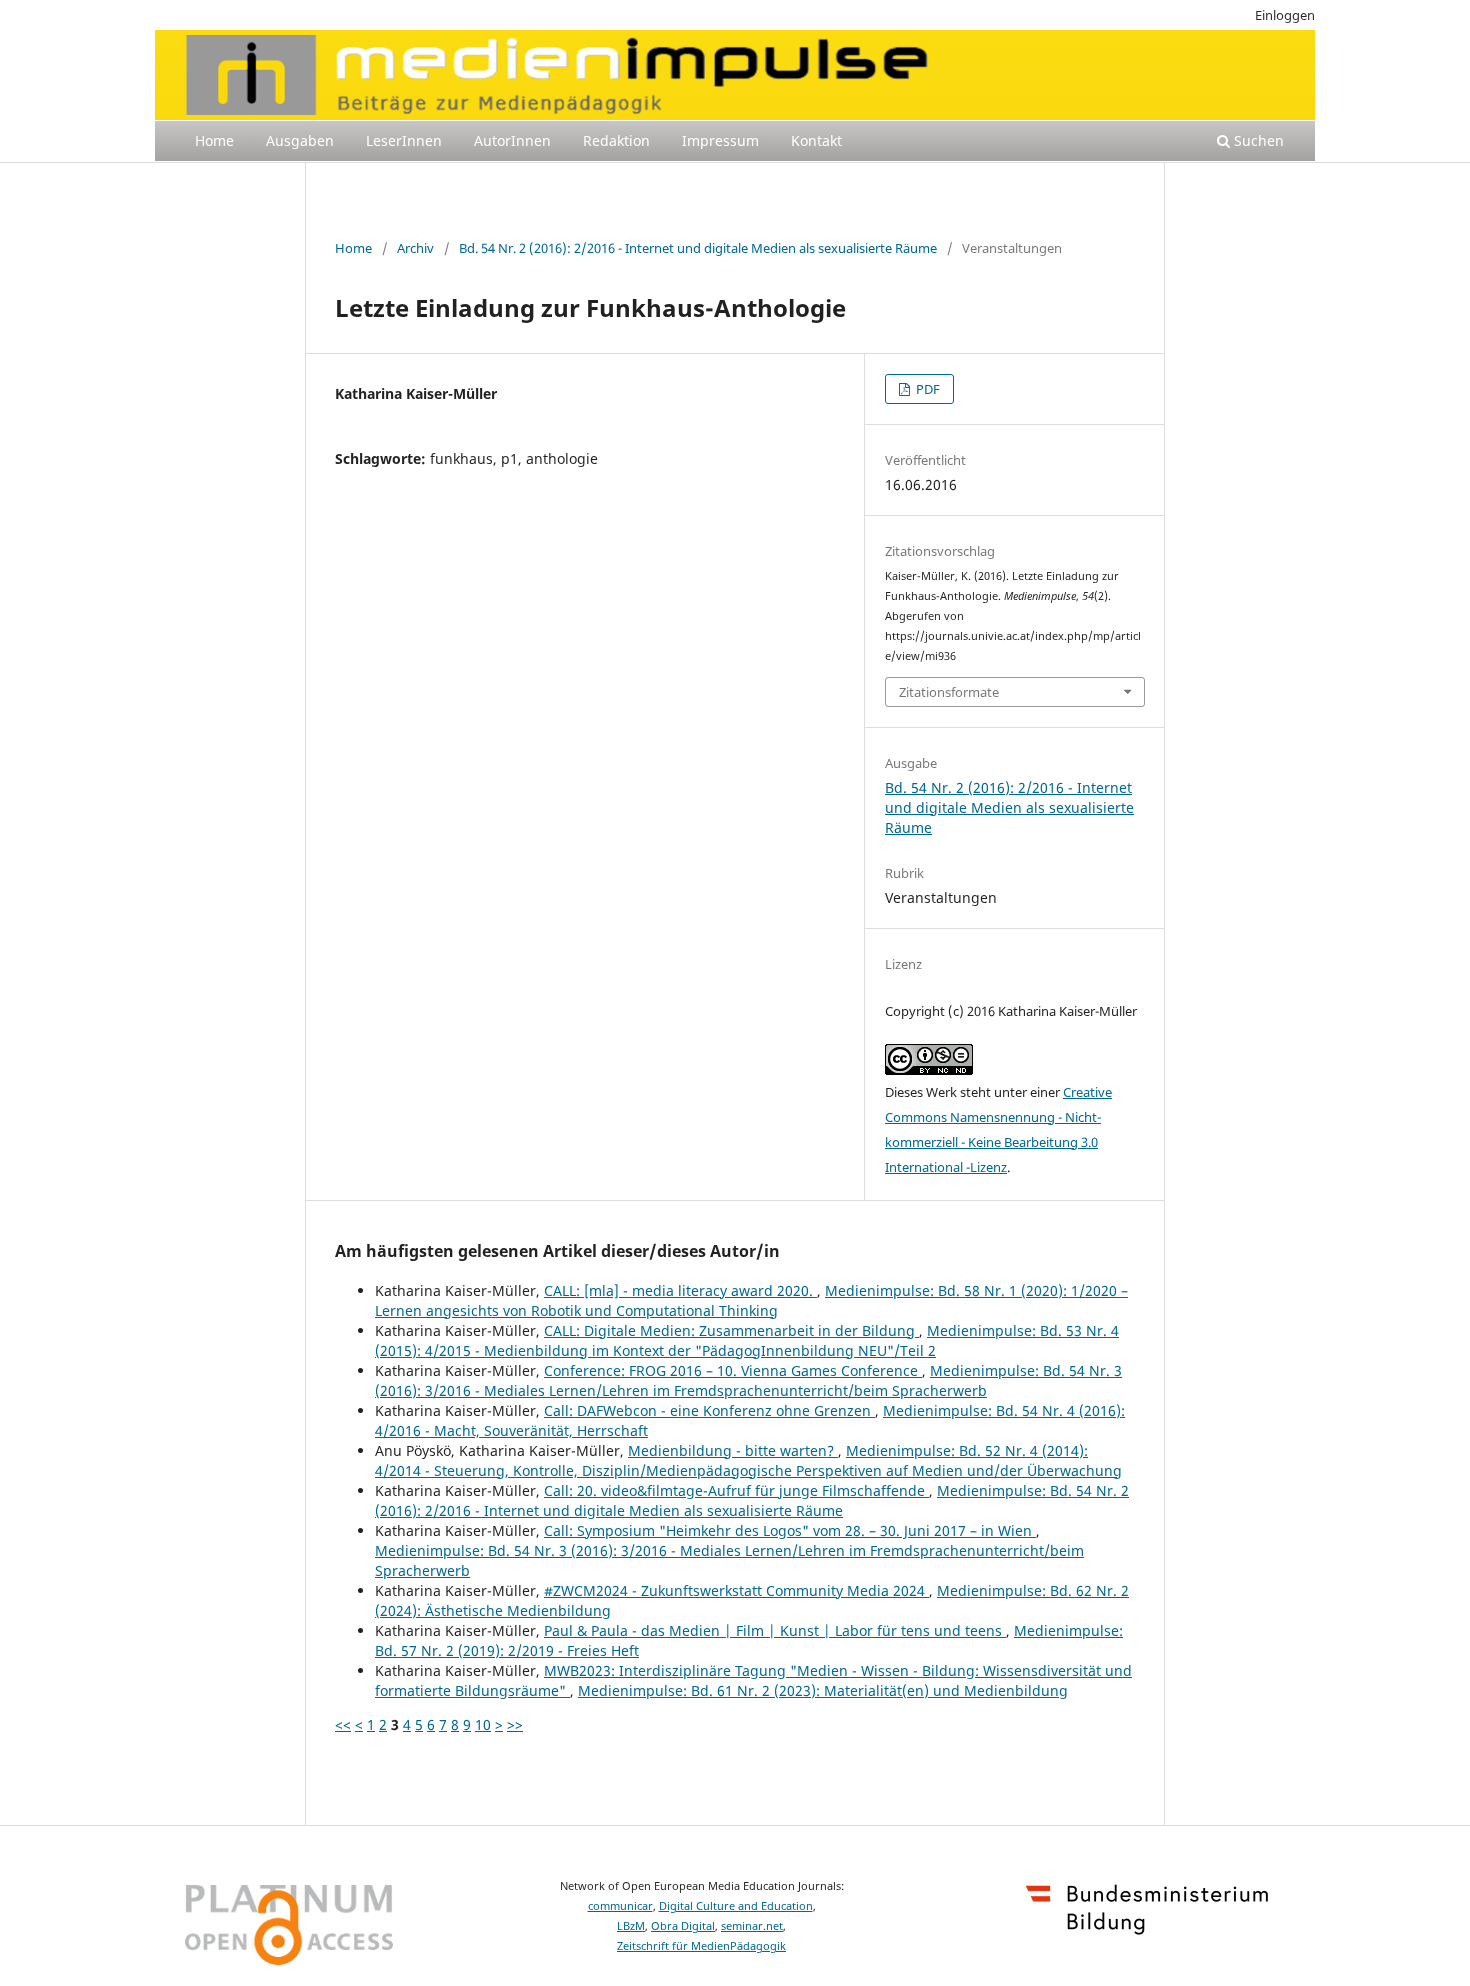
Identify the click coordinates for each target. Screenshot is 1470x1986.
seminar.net (752, 1926)
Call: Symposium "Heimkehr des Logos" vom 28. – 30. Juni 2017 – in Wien (790, 1530)
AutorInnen (512, 140)
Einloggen (1285, 15)
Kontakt (816, 140)
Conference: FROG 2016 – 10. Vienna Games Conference (733, 1370)
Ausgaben (300, 140)
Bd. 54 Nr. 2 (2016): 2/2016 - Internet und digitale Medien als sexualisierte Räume (698, 248)
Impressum (720, 140)
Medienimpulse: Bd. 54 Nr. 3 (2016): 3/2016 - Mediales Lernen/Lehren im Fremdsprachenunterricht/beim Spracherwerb (748, 1380)
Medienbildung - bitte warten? (733, 1450)
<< (343, 1724)
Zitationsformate (949, 692)
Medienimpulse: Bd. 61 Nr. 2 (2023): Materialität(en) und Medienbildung (823, 1690)
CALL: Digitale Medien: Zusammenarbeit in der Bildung (731, 1330)
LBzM (631, 1926)
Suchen (1257, 140)
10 (483, 1724)
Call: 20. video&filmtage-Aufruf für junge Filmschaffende (736, 1490)
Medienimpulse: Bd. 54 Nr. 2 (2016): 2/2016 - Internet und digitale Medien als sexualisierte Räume (752, 1500)
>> (515, 1724)
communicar (620, 1906)
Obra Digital (683, 1926)
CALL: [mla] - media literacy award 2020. (680, 1290)
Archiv (415, 248)
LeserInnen (404, 140)
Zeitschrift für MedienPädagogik (701, 1946)
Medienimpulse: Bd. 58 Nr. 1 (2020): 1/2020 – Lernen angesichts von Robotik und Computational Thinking (751, 1300)
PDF (926, 389)
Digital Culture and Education (736, 1906)
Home (214, 140)
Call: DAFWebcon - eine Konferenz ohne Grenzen (709, 1410)
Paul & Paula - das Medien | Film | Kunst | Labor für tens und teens (775, 1630)
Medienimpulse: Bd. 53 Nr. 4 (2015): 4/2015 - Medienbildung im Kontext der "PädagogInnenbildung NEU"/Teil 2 (747, 1340)
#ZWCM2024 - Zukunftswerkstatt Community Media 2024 (736, 1590)
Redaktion (616, 140)
